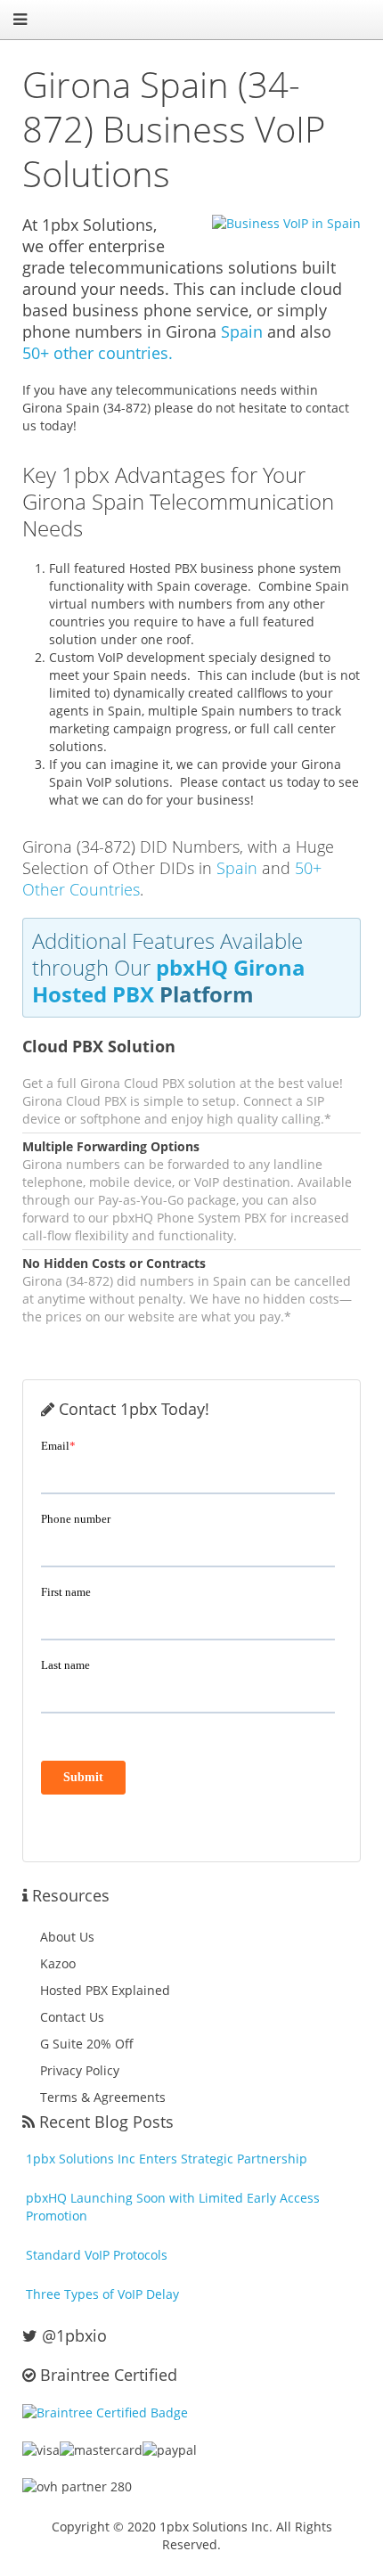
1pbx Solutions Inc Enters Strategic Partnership (167, 2159)
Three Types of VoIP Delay (102, 2294)
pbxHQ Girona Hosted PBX (169, 981)
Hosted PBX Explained (105, 1990)
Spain (242, 331)
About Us (67, 1937)
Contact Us (72, 2017)
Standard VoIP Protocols (97, 2255)
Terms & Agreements (103, 2097)
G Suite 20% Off (87, 2044)
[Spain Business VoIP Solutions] (275, 223)
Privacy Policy (80, 2070)
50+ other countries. (98, 353)
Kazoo (58, 1963)
